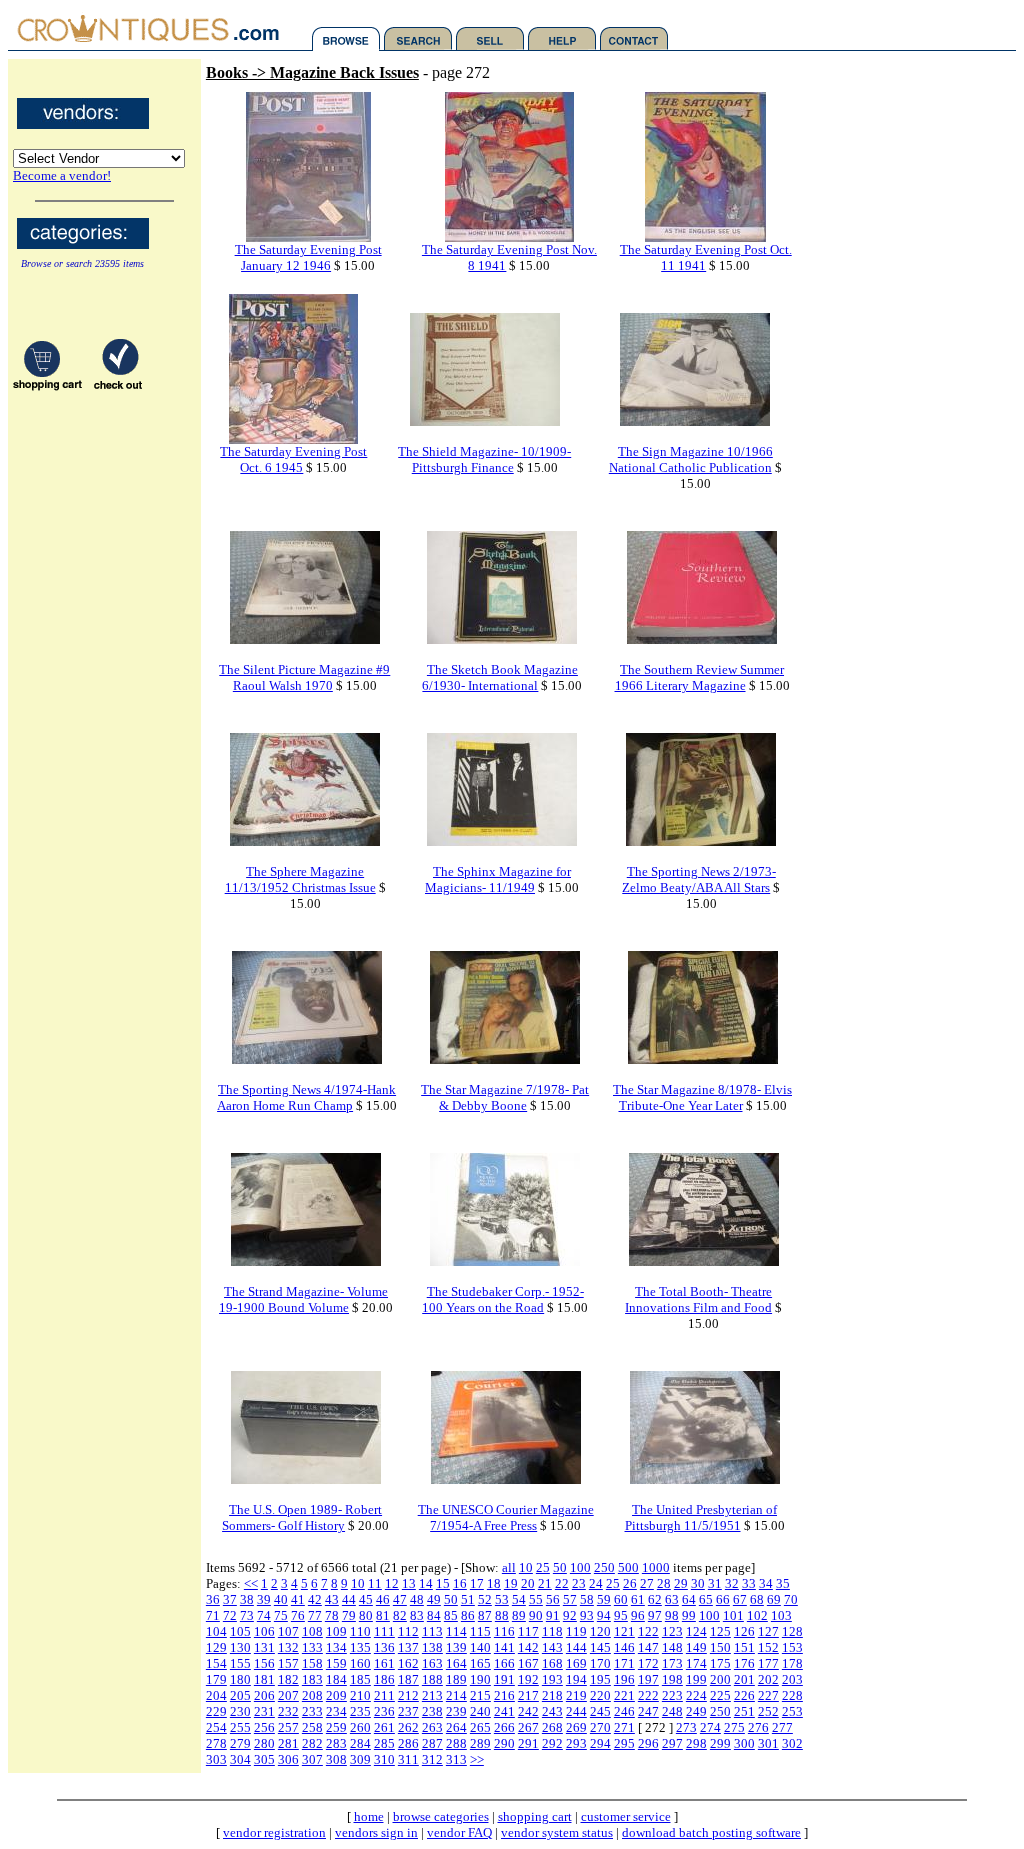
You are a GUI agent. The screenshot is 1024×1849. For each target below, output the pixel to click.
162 (408, 1663)
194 (576, 1679)
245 (600, 1711)
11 (375, 1583)
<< (251, 1583)
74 (264, 1615)
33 (749, 1583)
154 (216, 1663)
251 (744, 1711)
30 (698, 1583)
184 (336, 1679)
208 (312, 1695)
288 (456, 1743)
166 (504, 1663)
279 (240, 1743)
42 (315, 1599)
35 (783, 1583)
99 (689, 1615)
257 (288, 1727)
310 (384, 1759)
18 (494, 1583)
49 (434, 1599)
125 (720, 1631)
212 (408, 1695)
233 (312, 1711)
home (369, 1816)
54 (519, 1599)
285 (384, 1743)
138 (432, 1647)
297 (672, 1743)
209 (336, 1695)
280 (264, 1743)
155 (240, 1663)
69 (774, 1599)
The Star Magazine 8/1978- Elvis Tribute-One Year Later (702, 1097)
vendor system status (557, 1832)
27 (647, 1583)
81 (383, 1615)
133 (312, 1647)
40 (281, 1599)
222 (648, 1695)
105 (240, 1631)
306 (288, 1759)
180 (240, 1679)
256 (264, 1727)
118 (552, 1631)
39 (264, 1599)
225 (720, 1695)
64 (689, 1599)
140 (480, 1647)
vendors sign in (376, 1832)
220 (600, 1695)
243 (552, 1711)
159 (336, 1663)
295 (624, 1743)
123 (672, 1631)
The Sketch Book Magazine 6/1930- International (500, 677)
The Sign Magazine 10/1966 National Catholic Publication (691, 459)
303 (216, 1759)
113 (432, 1631)
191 (504, 1679)
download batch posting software (711, 1832)
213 (432, 1695)
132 (288, 1647)
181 (264, 1679)
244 (576, 1711)
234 (336, 1711)
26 (630, 1583)
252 (768, 1711)
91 (553, 1615)
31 (715, 1583)
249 (696, 1711)
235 (360, 1711)
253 (792, 1711)
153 (792, 1647)
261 (384, 1727)
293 (576, 1743)
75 (281, 1615)
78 (332, 1615)
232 (288, 1711)
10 (526, 1567)
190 (480, 1679)
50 (560, 1567)
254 (216, 1727)
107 (288, 1631)
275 (734, 1727)
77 (315, 1615)
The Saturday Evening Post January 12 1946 (308, 257)
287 (432, 1743)
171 (624, 1663)
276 (758, 1727)
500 (628, 1567)
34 (766, 1583)
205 (240, 1695)
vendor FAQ (459, 1832)
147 (648, 1647)
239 (456, 1711)
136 (384, 1647)
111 (384, 1631)
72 (230, 1615)
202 (768, 1679)
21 (545, 1583)
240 (480, 1711)
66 (723, 1599)
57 (570, 1599)
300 (744, 1743)
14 (426, 1583)
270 (600, 1727)
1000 (656, 1567)
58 (587, 1599)
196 (624, 1679)
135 (360, 1647)
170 (600, 1663)
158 (312, 1663)
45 (366, 1599)
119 (576, 1631)
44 (349, 1599)
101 (733, 1615)
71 (213, 1615)
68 (757, 1599)
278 (216, 1743)
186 (384, 1679)
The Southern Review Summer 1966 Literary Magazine (700, 677)
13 (409, 1583)
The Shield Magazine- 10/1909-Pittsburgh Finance (484, 459)
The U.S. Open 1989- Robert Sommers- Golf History (302, 1517)
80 (366, 1615)
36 (213, 1599)
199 (696, 1679)
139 (456, 1647)
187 (408, 1679)
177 (768, 1663)
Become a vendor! (62, 175)
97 (655, 1615)
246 (624, 1711)
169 (576, 1663)
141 (504, 1647)
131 (264, 1647)
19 (511, 1583)
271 (624, 1727)
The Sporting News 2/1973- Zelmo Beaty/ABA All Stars (699, 879)
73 (247, 1615)
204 (216, 1695)
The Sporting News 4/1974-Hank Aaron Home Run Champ (306, 1097)
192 (528, 1679)
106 (264, 1631)
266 (504, 1727)
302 (792, 1743)
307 (312, 1759)
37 (230, 1599)
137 (408, 1647)
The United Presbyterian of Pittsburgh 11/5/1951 (701, 1517)
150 (720, 1647)
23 (579, 1583)
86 (468, 1615)
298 (696, 1743)
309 (360, 1759)
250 (604, 1567)
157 (288, 1663)
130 (240, 1647)
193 (552, 1679)
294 (600, 1743)
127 (768, 1631)
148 (672, 1647)
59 (604, 1599)
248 (672, 1711)
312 (432, 1759)
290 (504, 1743)
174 (696, 1663)
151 (744, 1647)
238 (432, 1711)
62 (655, 1599)
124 (696, 1631)
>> (477, 1759)
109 (336, 1631)
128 (792, 1631)
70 (791, 1599)
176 (744, 1663)
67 (740, 1599)
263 (432, 1727)
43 (332, 1599)
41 (298, 1599)
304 (240, 1759)
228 (792, 1695)
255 (240, 1727)
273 (686, 1727)
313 (456, 1759)
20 (528, 1583)
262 (408, 1727)
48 (417, 1599)
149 (696, 1647)
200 (720, 1679)
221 (624, 1695)
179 (216, 1679)
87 (485, 1615)
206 (264, 1695)
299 (720, 1743)
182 (288, 1679)
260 (360, 1727)
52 (485, 1599)
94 (604, 1615)
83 (417, 1615)
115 (480, 1631)
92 (570, 1615)
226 (744, 1695)
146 (624, 1647)
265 (480, 1727)
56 (553, 1599)
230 (240, 1711)
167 (528, 1663)
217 (528, 1695)
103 (781, 1615)
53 (502, 1599)
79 (349, 1615)
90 (536, 1615)
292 (552, 1743)
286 (408, 1743)
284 (360, 1743)
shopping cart (535, 1816)
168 (552, 1663)
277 (782, 1727)
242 (528, 1711)
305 (264, 1759)
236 (384, 1711)
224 (696, 1695)
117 (528, 1631)
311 (408, 1759)
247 (648, 1711)
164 (456, 1663)
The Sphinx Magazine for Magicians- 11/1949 (498, 879)
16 (460, 1583)
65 (706, 1599)
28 (664, 1583)
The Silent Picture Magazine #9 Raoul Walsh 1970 (304, 677)
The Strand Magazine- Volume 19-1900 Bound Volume (303, 1299)
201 (744, 1679)
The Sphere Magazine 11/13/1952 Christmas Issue (300, 879)
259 (336, 1727)
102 (757, 1615)
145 (600, 1647)
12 (392, 1583)
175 (720, 1663)
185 (360, 1679)
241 (504, 1711)
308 (336, 1759)
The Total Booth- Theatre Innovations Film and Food (698, 1299)
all (509, 1567)
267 (528, 1727)
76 (298, 1615)
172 (648, 1663)
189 (456, 1679)
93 (587, 1615)
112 (408, 1631)
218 (552, 1695)
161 (384, 1663)
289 (480, 1743)
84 (434, 1615)
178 (792, 1663)
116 (504, 1631)
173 (672, 1663)
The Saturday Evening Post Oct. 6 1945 (293, 459)
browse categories (441, 1816)
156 (264, 1663)
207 (288, 1695)
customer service (626, 1816)
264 (456, 1727)
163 (432, 1663)
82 (400, 1615)
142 (528, 1647)
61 (638, 1599)
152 (768, 1647)
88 (502, 1615)
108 (312, 1631)
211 (384, 1695)
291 (528, 1743)
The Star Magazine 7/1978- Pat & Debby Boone (505, 1097)
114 (456, 1631)
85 (451, 1615)
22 (562, 1583)
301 (768, 1743)
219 (576, 1695)
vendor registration (274, 1832)
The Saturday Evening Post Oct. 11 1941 (706, 257)
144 (576, 1647)
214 (456, 1695)
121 (624, 1631)
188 (432, 1679)
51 (468, 1599)
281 (288, 1743)
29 (681, 1583)
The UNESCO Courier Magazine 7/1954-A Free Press (506, 1517)
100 (580, 1567)
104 (216, 1631)
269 (576, 1727)
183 (312, 1679)
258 (312, 1727)
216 (504, 1695)
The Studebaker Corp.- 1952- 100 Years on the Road (503, 1299)
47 (400, 1599)
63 (672, 1599)
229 (216, 1711)
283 (336, 1743)
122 (648, 1631)
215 (480, 1695)
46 (383, 1599)
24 (596, 1583)
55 (536, 1599)
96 (638, 1615)
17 (477, 1583)
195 (600, 1679)
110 (360, 1631)
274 (710, 1727)
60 (621, 1599)
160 (360, 1663)
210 (360, 1695)
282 (312, 1743)
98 (672, 1615)
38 (247, 1599)
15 (443, 1583)
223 (672, 1695)
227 (768, 1695)
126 (744, 1631)
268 (552, 1727)
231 (264, 1711)
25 (543, 1567)
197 (648, 1679)
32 (732, 1583)
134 (336, 1647)
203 (792, 1679)
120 (600, 1631)
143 (552, 1647)
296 (648, 1743)
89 (519, 1615)
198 (672, 1679)
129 (216, 1647)
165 (480, 1663)
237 (408, 1711)
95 (621, 1615)
